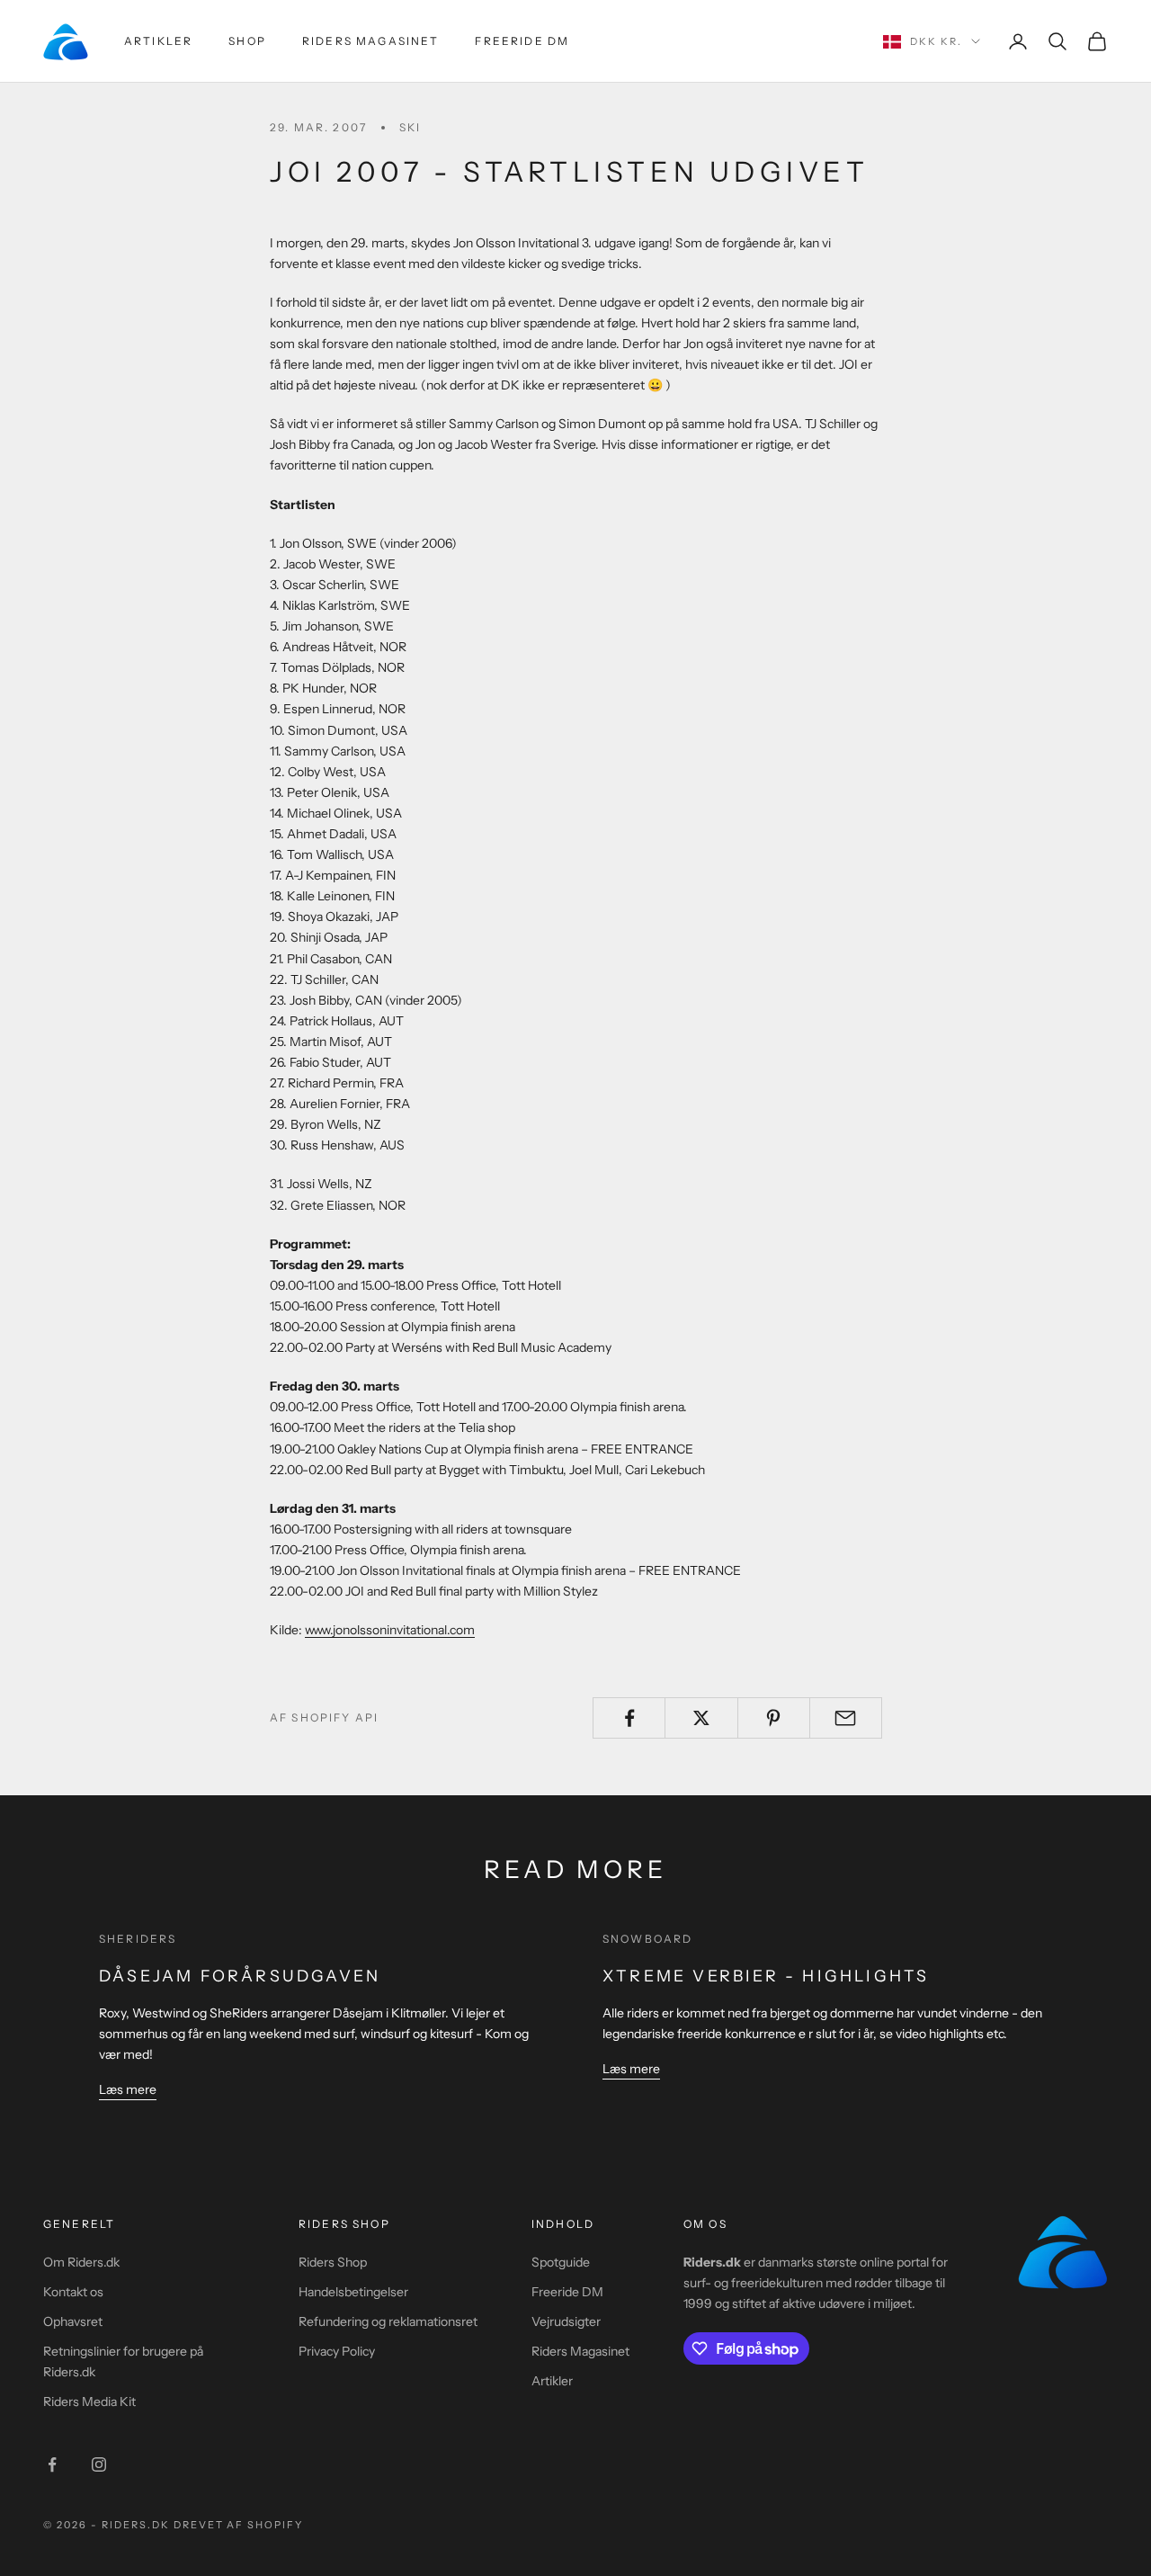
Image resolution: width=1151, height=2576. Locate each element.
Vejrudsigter (566, 2321)
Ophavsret (73, 2321)
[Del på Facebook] (629, 1718)
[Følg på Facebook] (52, 2464)
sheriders (138, 1939)
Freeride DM (522, 41)
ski (410, 127)
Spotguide (561, 2262)
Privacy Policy (337, 2351)
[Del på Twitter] (701, 1718)
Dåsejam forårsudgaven (240, 1976)
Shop (247, 41)
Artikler (158, 41)
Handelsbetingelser (353, 2292)
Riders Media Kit (89, 2402)
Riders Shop (333, 2262)
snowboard (647, 1939)
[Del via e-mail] (846, 1718)
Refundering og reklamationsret (388, 2321)
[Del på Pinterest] (774, 1718)
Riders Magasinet (371, 41)
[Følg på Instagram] (99, 2464)
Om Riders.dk (81, 2262)
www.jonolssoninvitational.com (390, 1630)
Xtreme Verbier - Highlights (766, 1976)
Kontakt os (73, 2292)
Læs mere (128, 2089)
